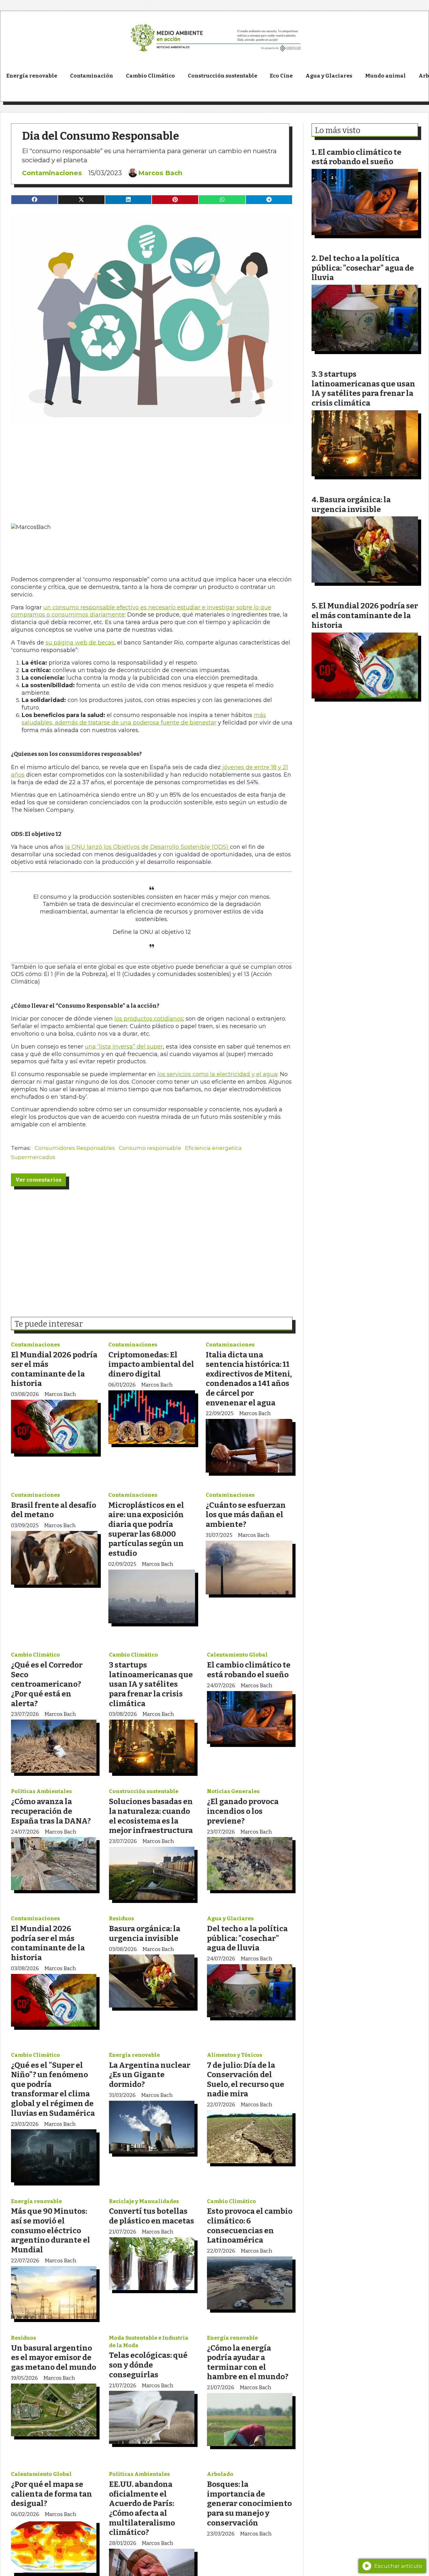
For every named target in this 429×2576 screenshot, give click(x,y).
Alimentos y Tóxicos (235, 2055)
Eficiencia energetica (213, 1148)
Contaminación (92, 76)
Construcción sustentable (223, 76)
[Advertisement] (152, 469)
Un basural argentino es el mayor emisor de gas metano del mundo (54, 2358)
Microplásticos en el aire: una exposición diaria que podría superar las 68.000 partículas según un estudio (146, 1529)
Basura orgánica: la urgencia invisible (145, 1933)
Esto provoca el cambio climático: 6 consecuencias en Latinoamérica (250, 2226)
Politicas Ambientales (41, 1791)
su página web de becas (80, 643)
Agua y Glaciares (329, 76)
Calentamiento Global (237, 1655)
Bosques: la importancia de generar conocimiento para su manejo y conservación (249, 2503)
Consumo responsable (150, 1148)
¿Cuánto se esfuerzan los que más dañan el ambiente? (246, 1515)
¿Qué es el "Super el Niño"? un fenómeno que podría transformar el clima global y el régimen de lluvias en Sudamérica (53, 2089)
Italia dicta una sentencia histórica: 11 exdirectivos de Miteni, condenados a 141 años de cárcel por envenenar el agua (249, 1379)
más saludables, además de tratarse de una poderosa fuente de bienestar (144, 719)
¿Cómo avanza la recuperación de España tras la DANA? (51, 1811)
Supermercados (33, 1157)
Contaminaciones (52, 173)
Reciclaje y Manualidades (144, 2201)
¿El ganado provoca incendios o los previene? (243, 1811)
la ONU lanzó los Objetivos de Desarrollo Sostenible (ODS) (147, 847)
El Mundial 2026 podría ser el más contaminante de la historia (54, 1369)
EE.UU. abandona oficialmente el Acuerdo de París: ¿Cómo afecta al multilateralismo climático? (142, 2508)
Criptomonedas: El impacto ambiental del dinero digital (151, 1364)
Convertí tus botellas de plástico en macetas (152, 2216)
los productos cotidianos (149, 1019)
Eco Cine (281, 76)
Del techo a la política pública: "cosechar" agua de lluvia (247, 1938)
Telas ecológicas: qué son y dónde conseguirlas (148, 2365)
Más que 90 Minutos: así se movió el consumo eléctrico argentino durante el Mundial (51, 2230)
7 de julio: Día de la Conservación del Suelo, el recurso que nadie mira (246, 2080)
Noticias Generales (233, 1791)
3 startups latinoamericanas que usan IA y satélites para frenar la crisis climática (151, 1684)
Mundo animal (386, 76)
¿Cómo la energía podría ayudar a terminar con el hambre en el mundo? (248, 2362)
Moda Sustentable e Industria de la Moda (149, 2342)
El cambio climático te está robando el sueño (249, 1670)
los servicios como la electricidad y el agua (217, 1074)
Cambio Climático (150, 76)
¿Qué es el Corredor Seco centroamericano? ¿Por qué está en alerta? (47, 1684)
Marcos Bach (160, 173)
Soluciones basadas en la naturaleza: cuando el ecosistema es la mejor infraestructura (151, 1816)
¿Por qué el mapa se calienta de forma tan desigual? (52, 2494)
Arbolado (220, 2474)
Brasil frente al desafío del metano (54, 1510)
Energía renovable (32, 76)
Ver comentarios (38, 1180)
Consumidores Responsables (75, 1148)
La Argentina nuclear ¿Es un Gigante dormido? (150, 2075)
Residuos (122, 1919)
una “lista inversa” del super (124, 1047)
